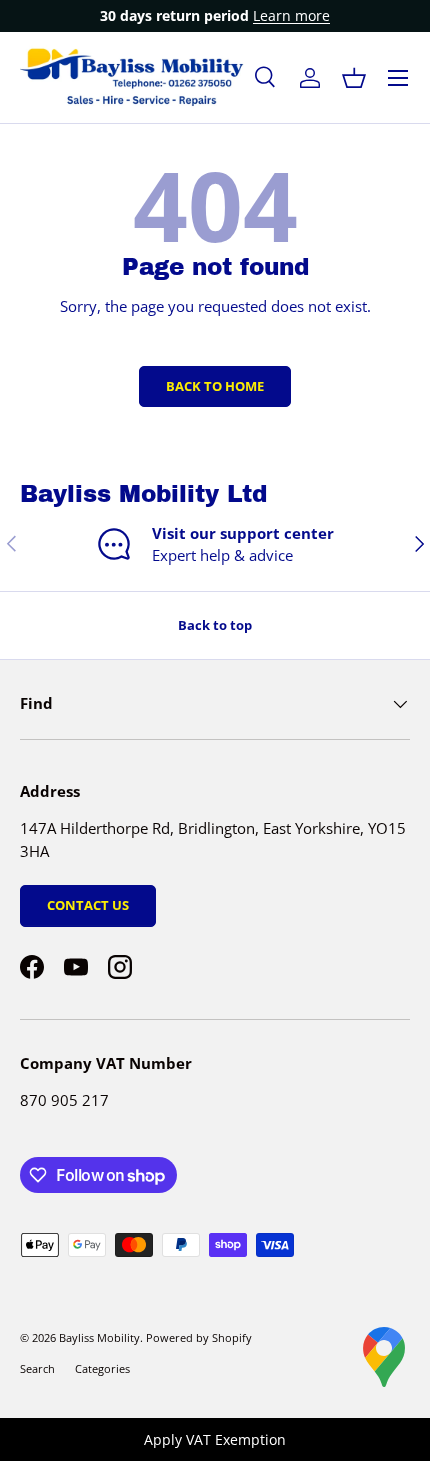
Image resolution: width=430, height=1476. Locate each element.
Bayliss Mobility (99, 1337)
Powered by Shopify (199, 1337)
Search (37, 1368)
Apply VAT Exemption (215, 1439)
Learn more (291, 16)
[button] (354, 78)
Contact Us (88, 905)
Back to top (215, 625)
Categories (102, 1368)
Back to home (215, 386)
